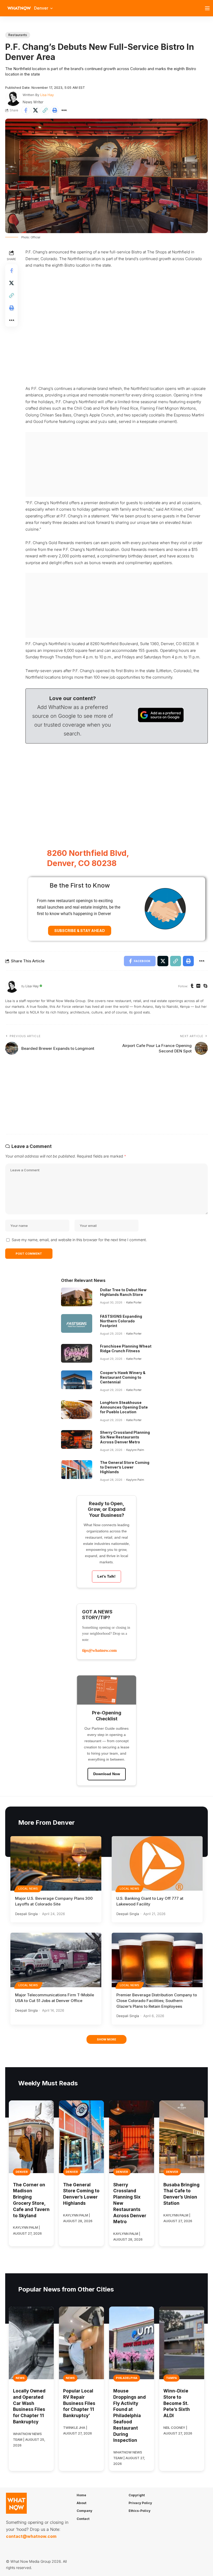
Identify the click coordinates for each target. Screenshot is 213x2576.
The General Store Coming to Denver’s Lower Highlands (125, 1467)
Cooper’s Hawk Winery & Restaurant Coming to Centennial (123, 1377)
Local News (28, 1889)
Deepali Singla (26, 1914)
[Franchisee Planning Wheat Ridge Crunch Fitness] (77, 1353)
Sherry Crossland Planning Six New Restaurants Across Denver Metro (125, 1437)
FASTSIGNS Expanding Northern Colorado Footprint (121, 1321)
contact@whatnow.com (31, 2536)
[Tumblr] (192, 986)
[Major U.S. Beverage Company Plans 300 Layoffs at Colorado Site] (56, 1863)
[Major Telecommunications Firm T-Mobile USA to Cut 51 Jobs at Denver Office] (56, 1960)
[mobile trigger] (209, 8)
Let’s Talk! (106, 1576)
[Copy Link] (45, 110)
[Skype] (205, 986)
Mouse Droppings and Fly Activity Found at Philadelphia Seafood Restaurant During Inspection (129, 2416)
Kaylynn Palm (135, 1450)
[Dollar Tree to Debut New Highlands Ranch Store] (77, 1297)
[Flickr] (198, 986)
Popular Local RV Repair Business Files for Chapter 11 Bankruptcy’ (79, 2403)
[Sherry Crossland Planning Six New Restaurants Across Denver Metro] (77, 1439)
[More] (64, 110)
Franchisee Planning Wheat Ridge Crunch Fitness (126, 1348)
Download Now (107, 1774)
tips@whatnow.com (99, 1650)
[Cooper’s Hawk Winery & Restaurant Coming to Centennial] (77, 1380)
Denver (22, 2172)
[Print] (55, 110)
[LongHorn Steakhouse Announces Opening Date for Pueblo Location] (77, 1410)
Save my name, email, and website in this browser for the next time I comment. (79, 1240)
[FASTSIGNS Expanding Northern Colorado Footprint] (77, 1323)
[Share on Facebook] (26, 110)
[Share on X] (35, 110)
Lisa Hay (47, 95)
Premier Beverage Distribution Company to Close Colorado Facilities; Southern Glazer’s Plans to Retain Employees (157, 2001)
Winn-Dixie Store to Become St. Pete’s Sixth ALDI (177, 2403)
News (20, 2378)
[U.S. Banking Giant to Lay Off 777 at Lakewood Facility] (157, 1863)
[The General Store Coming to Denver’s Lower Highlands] (77, 1470)
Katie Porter (134, 1302)
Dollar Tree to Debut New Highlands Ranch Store (123, 1292)
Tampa (171, 2378)
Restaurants (18, 35)
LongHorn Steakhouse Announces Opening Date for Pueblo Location (124, 1407)
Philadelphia (127, 2378)
